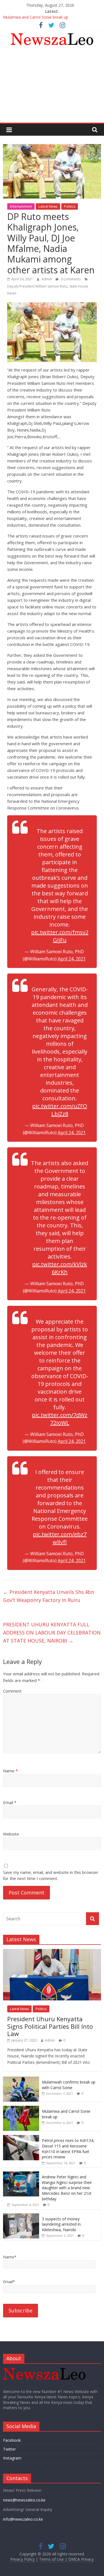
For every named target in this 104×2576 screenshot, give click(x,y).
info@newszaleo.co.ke (23, 2519)
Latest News (48, 206)
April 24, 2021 (72, 959)
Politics (70, 206)
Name (10, 1771)
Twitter (9, 2449)
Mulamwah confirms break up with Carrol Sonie (69, 2085)
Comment (12, 1691)
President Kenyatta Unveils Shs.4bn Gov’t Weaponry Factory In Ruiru (49, 1596)
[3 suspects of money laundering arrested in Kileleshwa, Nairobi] (21, 2216)
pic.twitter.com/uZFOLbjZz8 (60, 1110)
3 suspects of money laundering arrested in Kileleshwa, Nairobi (61, 2224)
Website (11, 1834)
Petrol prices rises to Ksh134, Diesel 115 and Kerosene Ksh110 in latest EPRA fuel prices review (68, 2149)
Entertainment (21, 206)
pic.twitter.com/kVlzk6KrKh (60, 1268)
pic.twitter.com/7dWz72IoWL (60, 1419)
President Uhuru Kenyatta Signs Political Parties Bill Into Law (50, 2026)
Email (10, 1802)
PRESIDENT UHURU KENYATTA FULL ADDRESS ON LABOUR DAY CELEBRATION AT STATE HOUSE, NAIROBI (52, 1633)
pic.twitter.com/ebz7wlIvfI (60, 1538)
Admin (47, 279)
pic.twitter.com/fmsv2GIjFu (60, 936)
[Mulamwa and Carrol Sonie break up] (21, 2109)
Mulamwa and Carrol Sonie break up (36, 18)
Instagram (12, 2458)
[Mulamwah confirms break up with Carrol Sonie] (21, 2080)
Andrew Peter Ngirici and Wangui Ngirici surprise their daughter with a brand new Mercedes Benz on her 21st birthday (67, 2188)
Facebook (12, 2440)
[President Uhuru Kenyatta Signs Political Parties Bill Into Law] (52, 1952)
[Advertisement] (52, 87)
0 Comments (70, 279)
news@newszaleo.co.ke (24, 2500)
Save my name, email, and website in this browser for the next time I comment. (51, 1875)
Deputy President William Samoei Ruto (37, 286)
